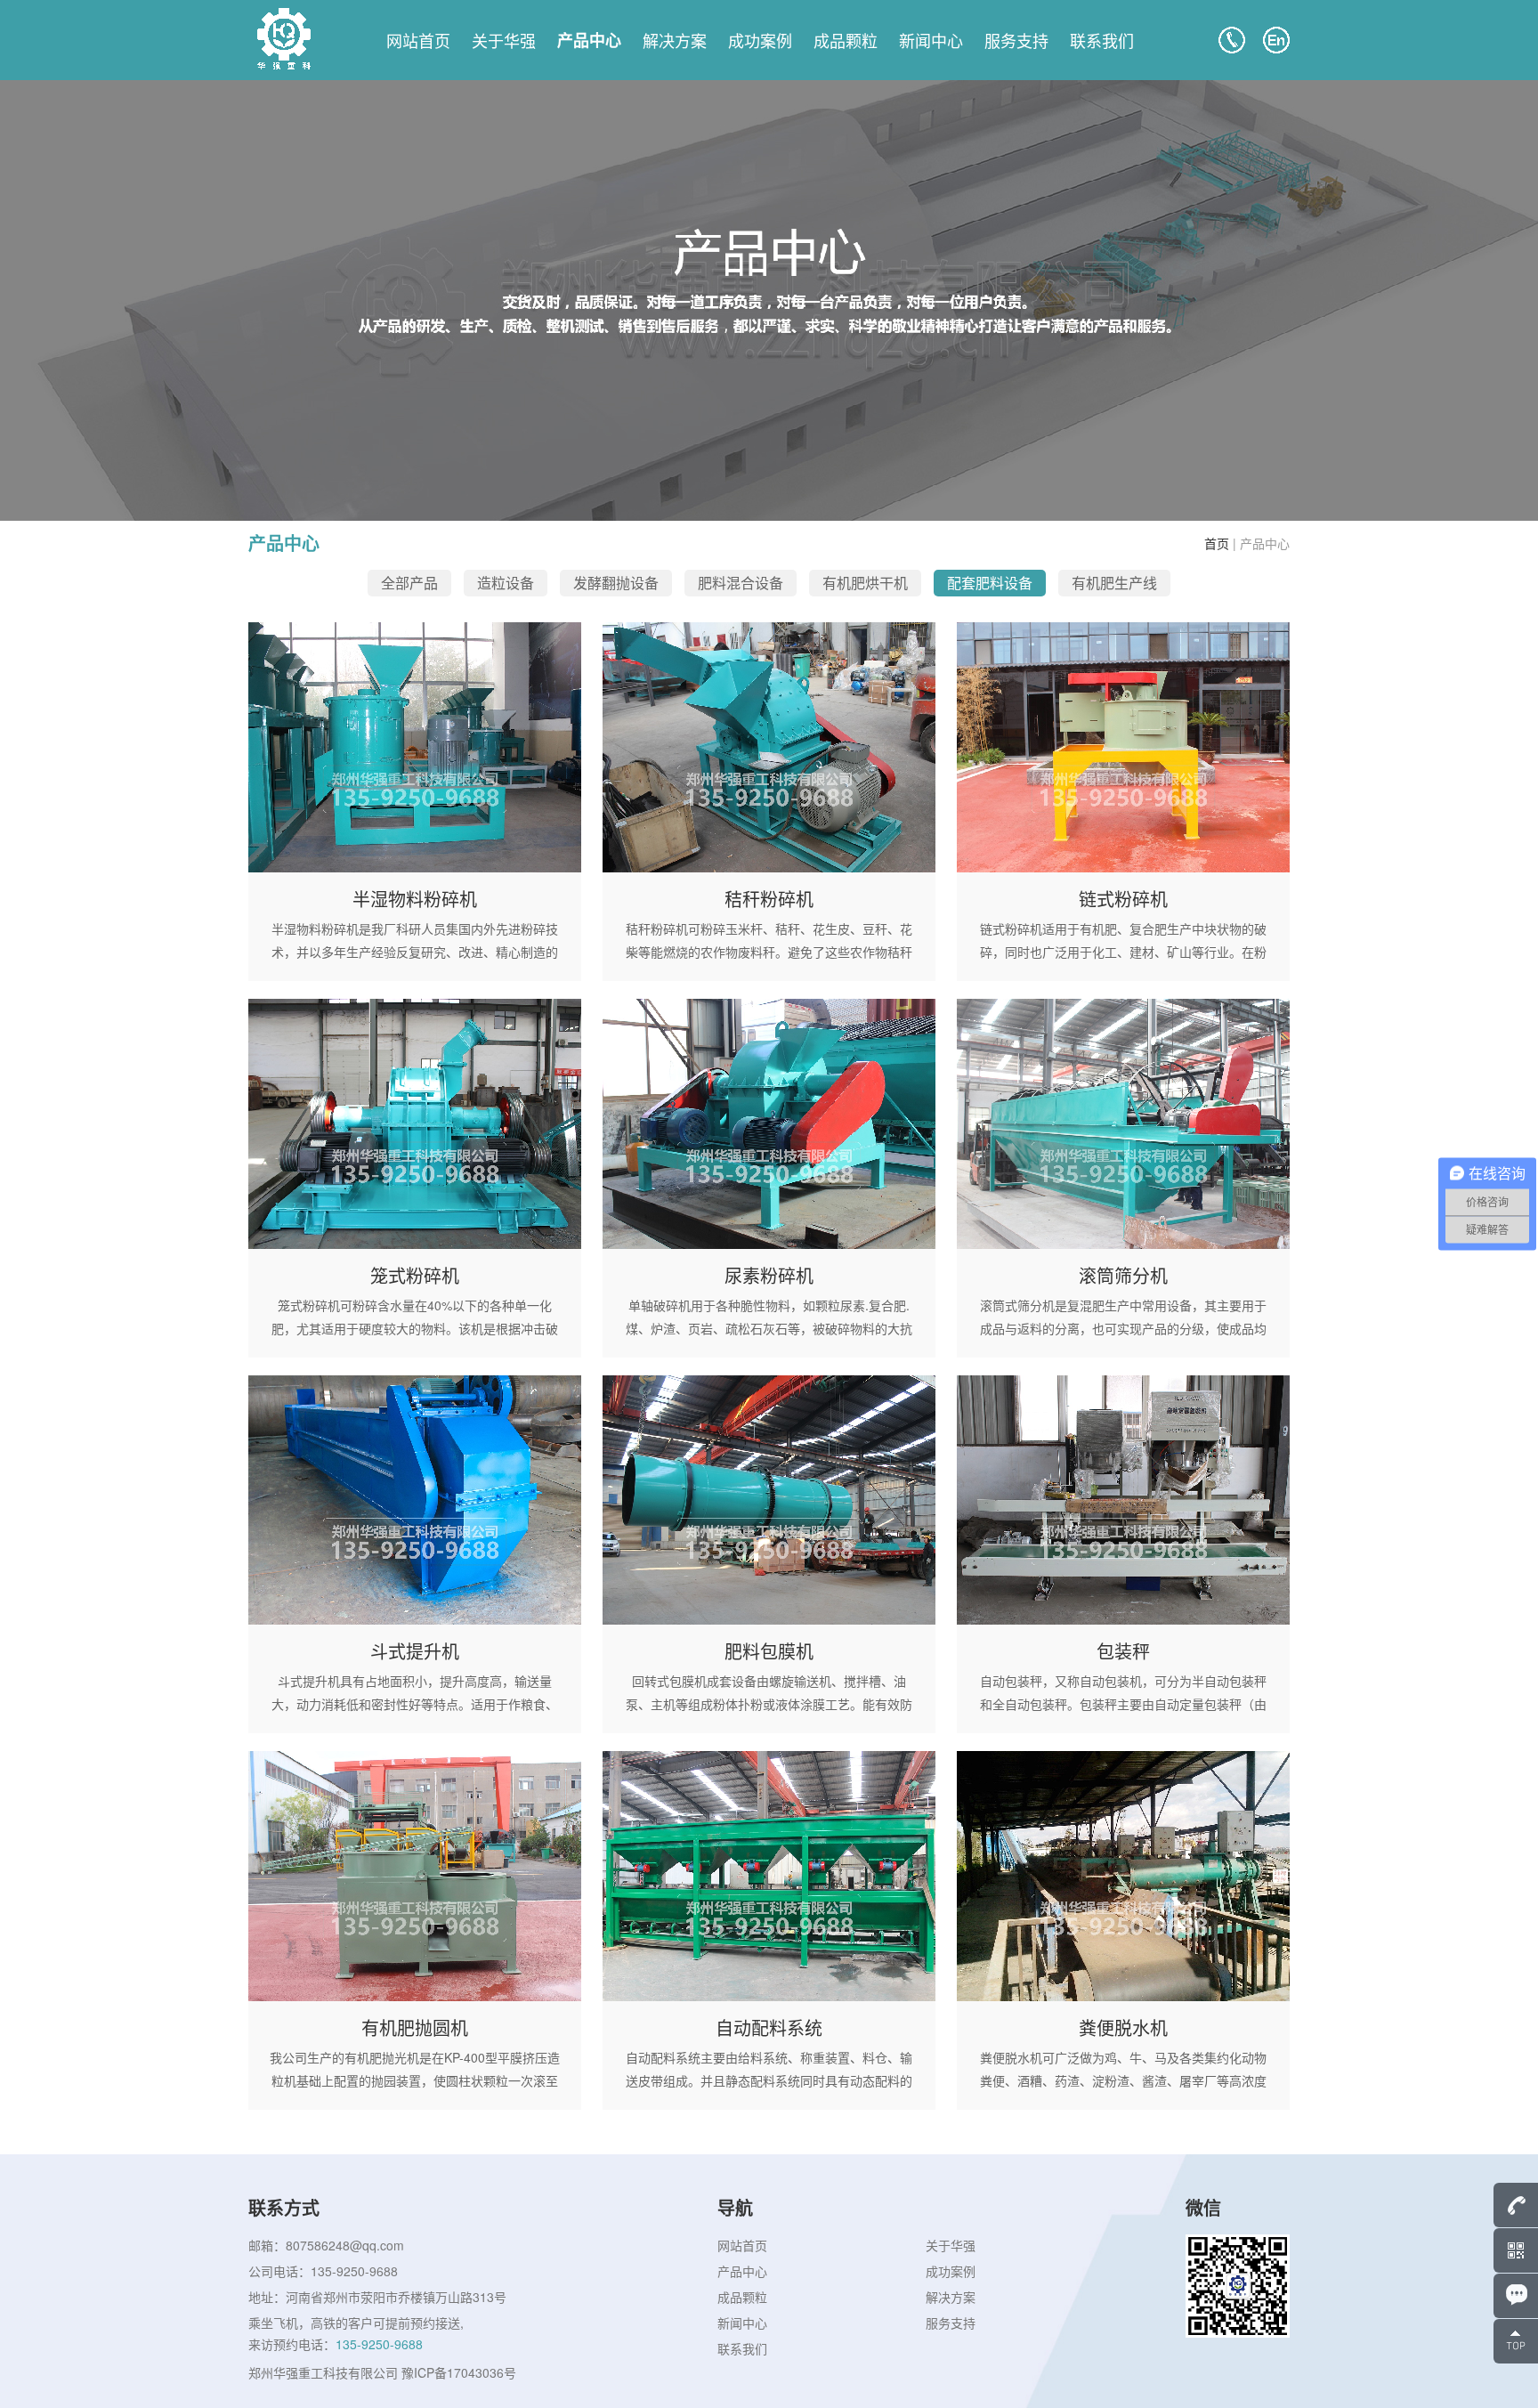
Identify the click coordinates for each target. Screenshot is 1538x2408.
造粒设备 (506, 583)
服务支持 (1016, 40)
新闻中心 (931, 40)
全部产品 (409, 583)
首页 (1217, 543)
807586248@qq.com (345, 2245)
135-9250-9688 (354, 2271)
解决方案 (675, 40)
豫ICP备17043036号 (459, 2372)
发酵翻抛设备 (616, 583)
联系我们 (1102, 40)
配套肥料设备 (990, 583)
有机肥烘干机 (865, 583)
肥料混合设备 (741, 583)
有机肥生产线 (1114, 583)
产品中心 (589, 40)
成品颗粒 (846, 40)
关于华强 (504, 40)
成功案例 (760, 40)
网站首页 (418, 40)
